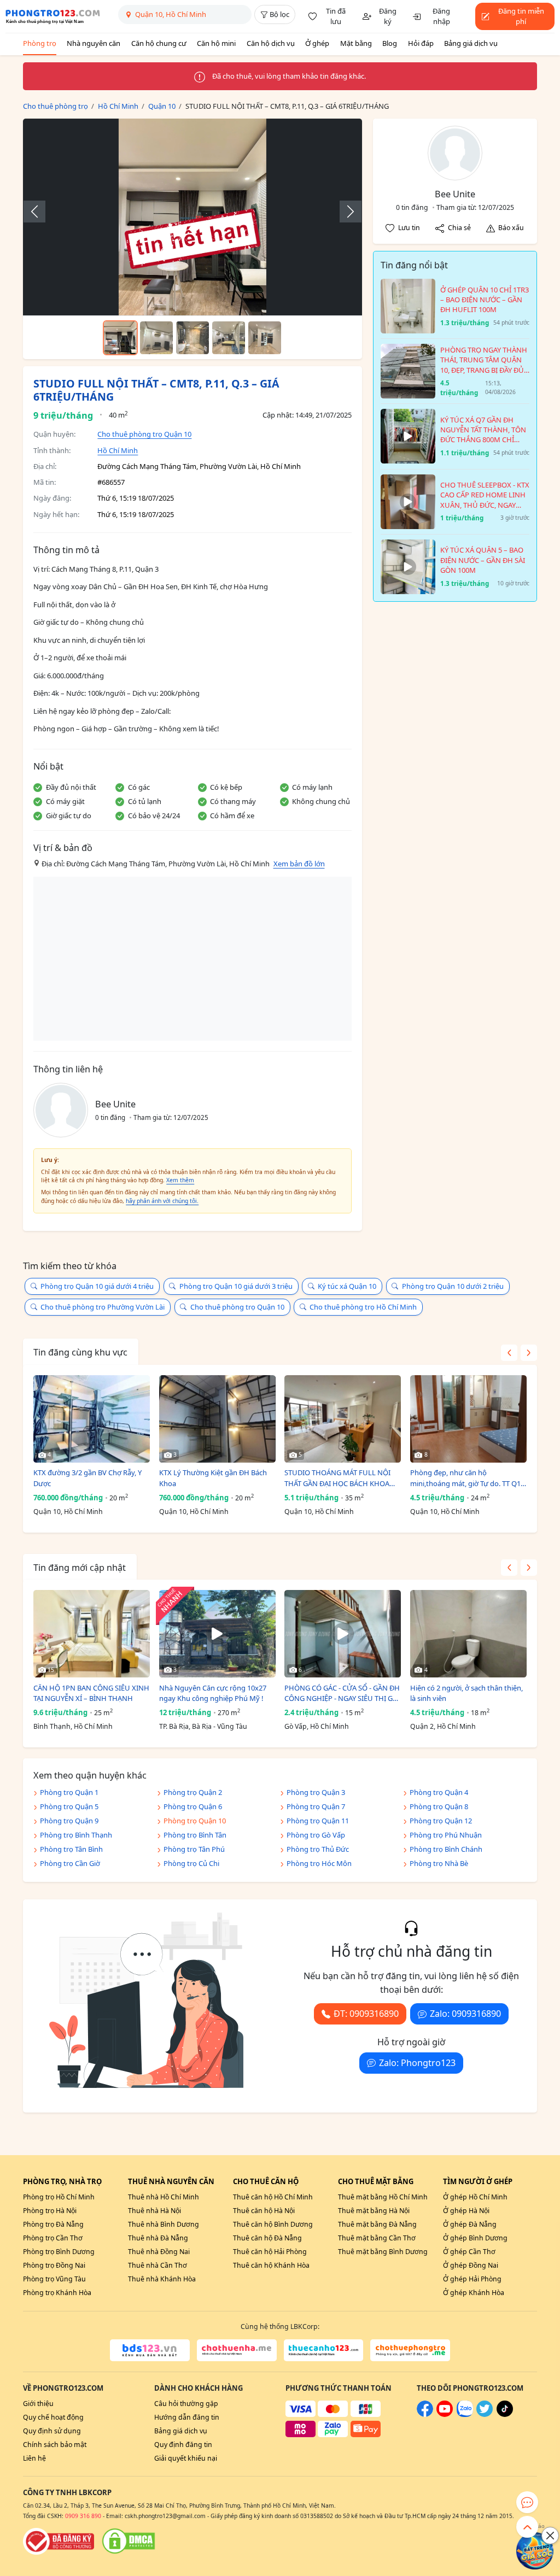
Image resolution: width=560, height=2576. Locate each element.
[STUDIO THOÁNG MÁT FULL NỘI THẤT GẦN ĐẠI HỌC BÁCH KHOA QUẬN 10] (343, 1419)
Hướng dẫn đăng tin (187, 2417)
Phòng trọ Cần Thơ (53, 2238)
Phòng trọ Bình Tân (195, 1835)
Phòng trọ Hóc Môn (319, 1863)
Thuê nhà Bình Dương (164, 2224)
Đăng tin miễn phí (521, 16)
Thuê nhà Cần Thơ (157, 2265)
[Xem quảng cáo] (535, 2551)
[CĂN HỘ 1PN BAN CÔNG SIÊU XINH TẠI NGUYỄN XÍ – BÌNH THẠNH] (92, 1634)
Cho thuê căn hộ (266, 2181)
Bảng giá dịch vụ (471, 43)
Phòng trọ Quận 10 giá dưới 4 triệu (97, 1286)
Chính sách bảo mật (55, 2445)
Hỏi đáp (421, 43)
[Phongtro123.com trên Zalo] (465, 2414)
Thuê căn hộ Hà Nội (264, 2211)
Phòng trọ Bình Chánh (446, 1849)
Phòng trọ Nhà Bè (439, 1863)
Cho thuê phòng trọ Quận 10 (144, 434)
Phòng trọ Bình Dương (59, 2252)
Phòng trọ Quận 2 (193, 1792)
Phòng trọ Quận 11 (318, 1821)
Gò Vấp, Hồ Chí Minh (317, 1726)
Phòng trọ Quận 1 (69, 1792)
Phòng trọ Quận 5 (69, 1806)
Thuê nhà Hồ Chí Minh (164, 2197)
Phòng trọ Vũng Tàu (54, 2279)
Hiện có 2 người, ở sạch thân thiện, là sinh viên (466, 1693)
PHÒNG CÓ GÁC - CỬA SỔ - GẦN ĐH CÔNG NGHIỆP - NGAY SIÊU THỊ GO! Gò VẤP (342, 1694)
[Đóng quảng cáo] (550, 2536)
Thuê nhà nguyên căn (171, 2181)
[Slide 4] (229, 338)
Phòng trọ (40, 43)
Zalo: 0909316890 (465, 2014)
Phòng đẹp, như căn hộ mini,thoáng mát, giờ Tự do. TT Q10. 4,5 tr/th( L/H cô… (468, 1478)
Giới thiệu (38, 2404)
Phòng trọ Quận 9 (69, 1821)
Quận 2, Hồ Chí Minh (443, 1726)
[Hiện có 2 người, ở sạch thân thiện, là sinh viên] (468, 1634)
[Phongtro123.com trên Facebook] (425, 2414)
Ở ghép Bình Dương (475, 2238)
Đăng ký (388, 16)
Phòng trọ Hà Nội (50, 2211)
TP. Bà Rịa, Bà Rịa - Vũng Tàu (203, 1726)
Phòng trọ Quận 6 (193, 1806)
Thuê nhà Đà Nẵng (158, 2238)
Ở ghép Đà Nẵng (470, 2224)
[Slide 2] (156, 338)
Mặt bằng (356, 43)
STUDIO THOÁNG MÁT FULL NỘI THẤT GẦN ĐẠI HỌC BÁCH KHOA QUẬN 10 (337, 1478)
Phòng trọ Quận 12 (441, 1821)
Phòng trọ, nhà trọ (62, 2181)
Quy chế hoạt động (53, 2417)
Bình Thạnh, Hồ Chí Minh (73, 1726)
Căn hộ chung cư (159, 43)
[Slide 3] (192, 338)
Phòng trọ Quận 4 (439, 1792)
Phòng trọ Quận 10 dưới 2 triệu (453, 1286)
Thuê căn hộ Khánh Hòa (271, 2265)
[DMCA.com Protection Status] (129, 2541)
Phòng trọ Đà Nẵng (53, 2224)
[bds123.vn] (150, 2350)
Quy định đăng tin (183, 2445)
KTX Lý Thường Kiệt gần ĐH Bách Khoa (213, 1478)
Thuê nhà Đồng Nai (159, 2252)
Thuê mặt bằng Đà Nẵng (377, 2224)
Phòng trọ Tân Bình (71, 1849)
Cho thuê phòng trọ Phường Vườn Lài (103, 1307)
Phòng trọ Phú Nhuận (446, 1835)
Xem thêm (180, 1180)
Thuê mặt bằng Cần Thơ (377, 2238)
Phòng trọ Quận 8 (439, 1806)
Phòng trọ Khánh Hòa (57, 2293)
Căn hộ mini (216, 43)
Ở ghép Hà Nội (466, 2211)
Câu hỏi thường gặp (186, 2404)
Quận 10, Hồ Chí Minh (68, 1512)
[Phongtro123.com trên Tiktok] (505, 2414)
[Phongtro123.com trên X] (485, 2414)
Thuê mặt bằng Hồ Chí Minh (383, 2197)
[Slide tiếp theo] (345, 212)
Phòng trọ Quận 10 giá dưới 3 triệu (236, 1286)
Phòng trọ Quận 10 (195, 1821)
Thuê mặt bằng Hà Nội (374, 2211)
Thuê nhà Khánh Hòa (162, 2279)
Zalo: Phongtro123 (417, 2063)
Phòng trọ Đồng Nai (54, 2265)
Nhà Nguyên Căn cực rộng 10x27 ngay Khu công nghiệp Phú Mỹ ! (213, 1693)
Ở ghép (317, 43)
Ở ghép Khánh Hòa (474, 2293)
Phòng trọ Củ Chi (191, 1863)
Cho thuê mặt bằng (376, 2181)
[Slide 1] (120, 338)
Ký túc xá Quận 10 (347, 1286)
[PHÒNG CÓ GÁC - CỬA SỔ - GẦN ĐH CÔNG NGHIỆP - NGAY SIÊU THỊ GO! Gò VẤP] (343, 1634)
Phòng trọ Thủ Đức (318, 1849)
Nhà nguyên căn (94, 43)
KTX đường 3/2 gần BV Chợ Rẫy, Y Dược (87, 1478)
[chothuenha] (237, 2350)
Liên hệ (34, 2458)
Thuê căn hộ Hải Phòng (270, 2252)
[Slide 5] (265, 338)
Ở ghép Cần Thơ (469, 2252)
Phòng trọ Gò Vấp (316, 1835)
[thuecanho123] (324, 2350)
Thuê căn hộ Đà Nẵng (267, 2238)
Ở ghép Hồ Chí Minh (475, 2197)
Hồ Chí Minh (118, 450)
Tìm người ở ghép (478, 2181)
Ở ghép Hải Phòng (472, 2279)
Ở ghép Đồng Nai (471, 2265)
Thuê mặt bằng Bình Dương (383, 2252)
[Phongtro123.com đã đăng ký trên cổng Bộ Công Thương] (59, 2541)
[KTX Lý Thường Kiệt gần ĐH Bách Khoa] (217, 1419)
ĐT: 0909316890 (366, 2014)
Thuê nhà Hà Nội (154, 2211)
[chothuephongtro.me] (410, 2350)
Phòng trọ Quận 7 (316, 1806)
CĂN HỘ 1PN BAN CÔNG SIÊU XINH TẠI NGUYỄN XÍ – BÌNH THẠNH (91, 1693)
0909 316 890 (83, 2516)
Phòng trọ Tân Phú (194, 1849)
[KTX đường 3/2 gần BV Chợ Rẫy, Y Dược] (92, 1419)
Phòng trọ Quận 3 (316, 1792)
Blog (390, 43)
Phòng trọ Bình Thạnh (76, 1835)
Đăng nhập (441, 16)
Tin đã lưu (336, 16)
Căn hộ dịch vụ (271, 43)
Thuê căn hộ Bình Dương (273, 2224)
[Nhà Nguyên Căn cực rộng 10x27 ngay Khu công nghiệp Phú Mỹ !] (217, 1634)
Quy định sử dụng (52, 2431)
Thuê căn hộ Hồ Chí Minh (273, 2197)
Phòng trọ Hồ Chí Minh (59, 2197)
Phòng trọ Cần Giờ (70, 1863)
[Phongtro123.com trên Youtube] (445, 2414)
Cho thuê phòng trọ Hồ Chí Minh (363, 1307)
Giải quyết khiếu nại (186, 2458)
